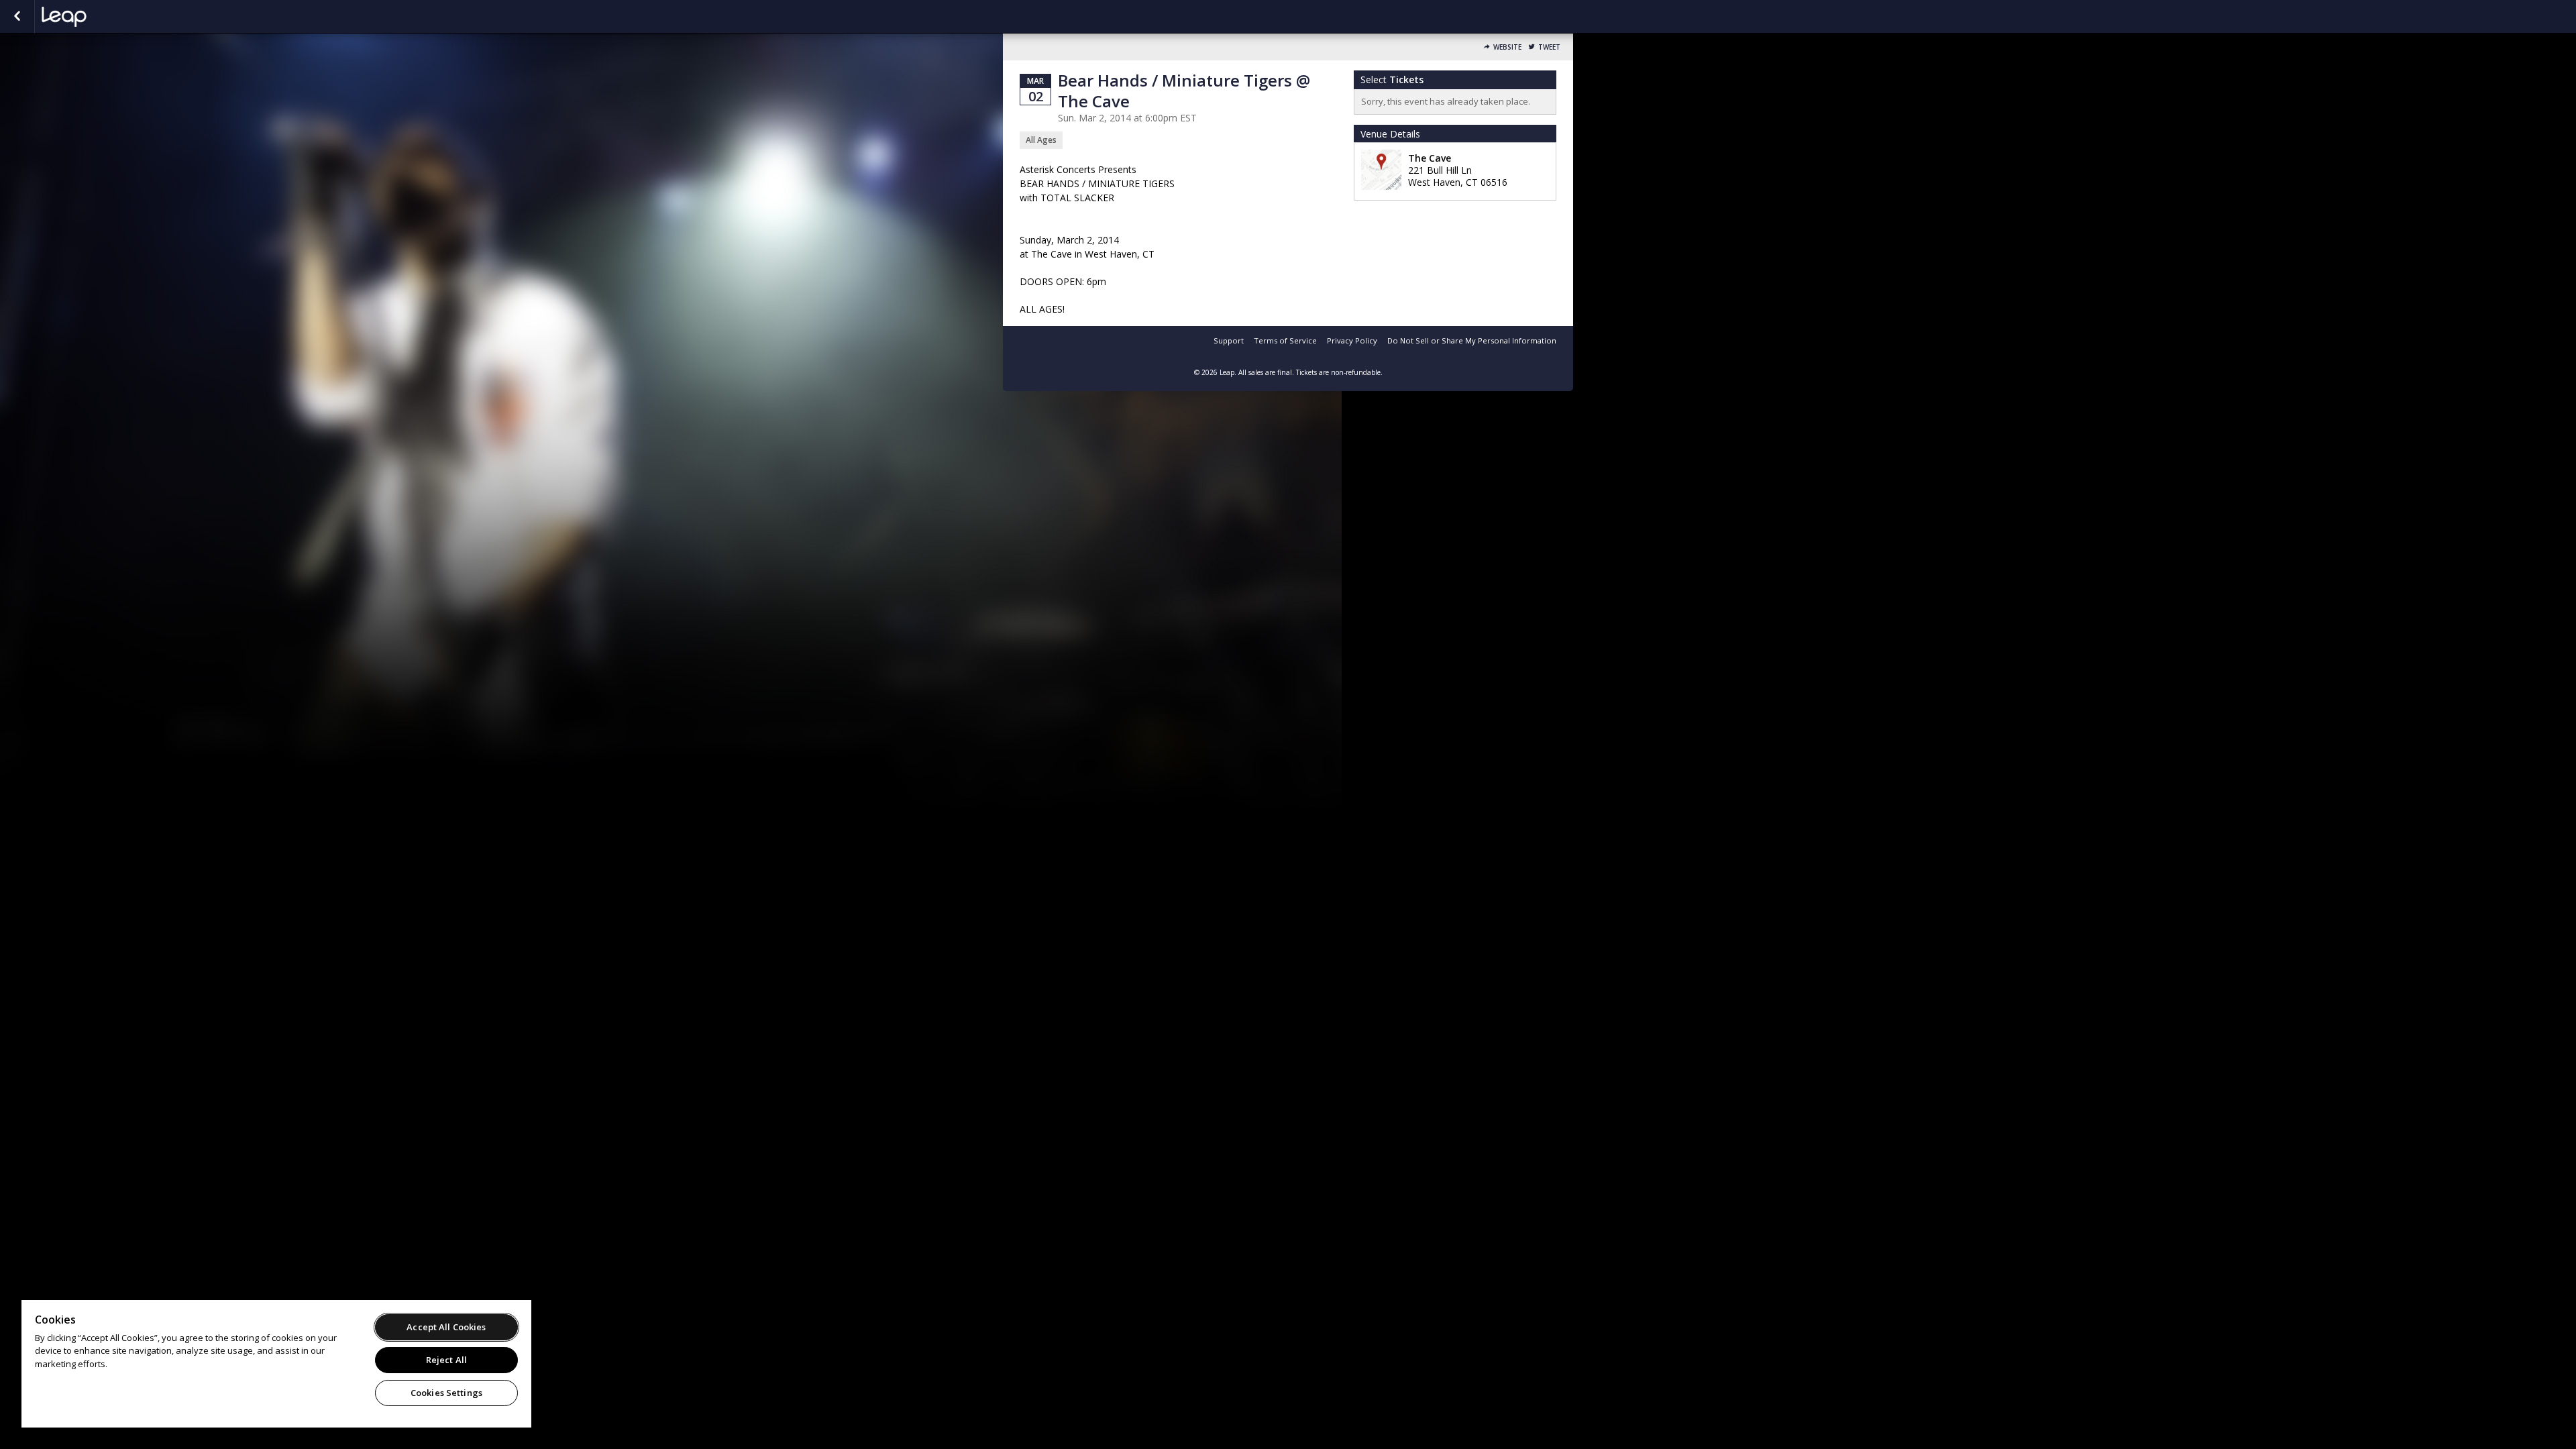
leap (109, 17)
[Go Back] (17, 17)
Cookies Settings (446, 1393)
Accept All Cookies (446, 1327)
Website (1507, 47)
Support (1229, 340)
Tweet (1549, 47)
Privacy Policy (1352, 340)
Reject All (446, 1360)
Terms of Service (1285, 340)
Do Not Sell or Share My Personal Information (1472, 340)
